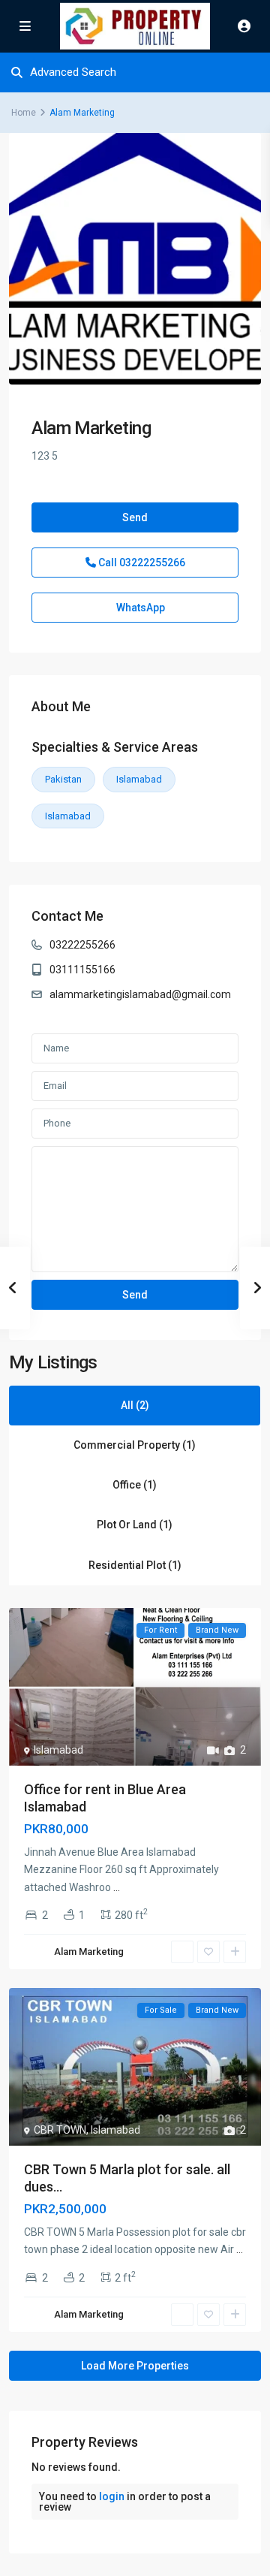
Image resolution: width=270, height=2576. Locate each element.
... (117, 1887)
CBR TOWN (60, 2130)
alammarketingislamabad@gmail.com (140, 994)
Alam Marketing (91, 428)
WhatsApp (139, 608)
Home (24, 113)
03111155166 (82, 970)
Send (135, 517)
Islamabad (139, 779)
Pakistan (63, 779)
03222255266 (82, 945)
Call (141, 563)
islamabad (68, 816)
